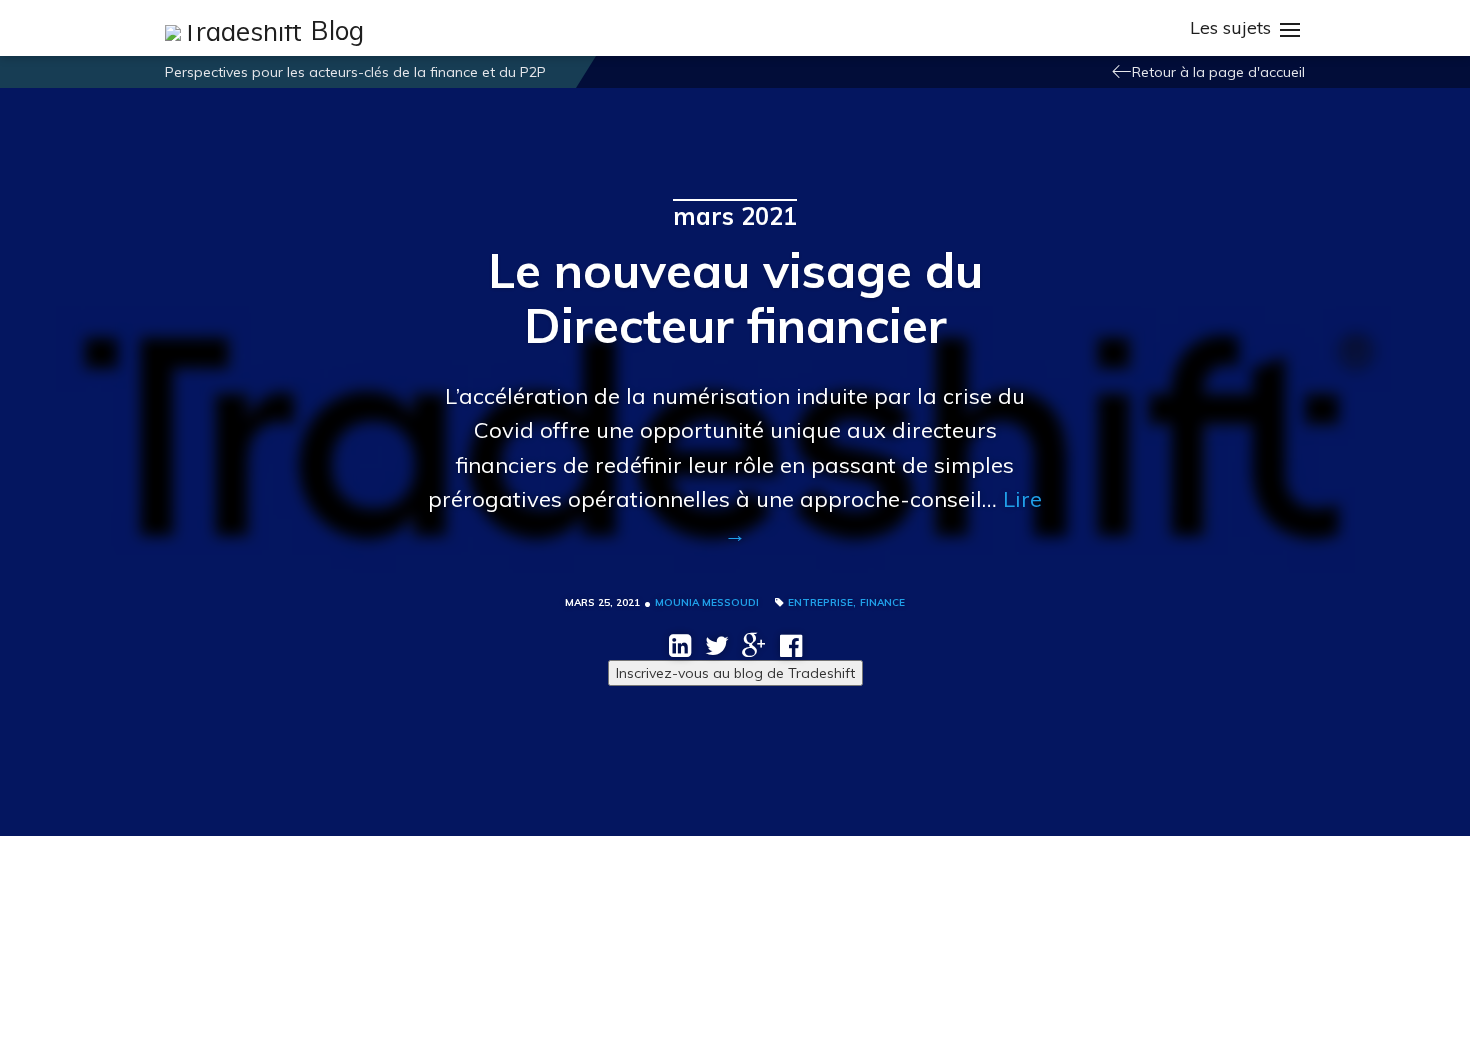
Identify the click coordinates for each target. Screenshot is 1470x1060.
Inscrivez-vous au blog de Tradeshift (735, 673)
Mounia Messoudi (707, 602)
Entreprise (820, 602)
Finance (882, 602)
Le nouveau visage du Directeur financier (735, 297)
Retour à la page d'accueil (1218, 72)
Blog (337, 31)
